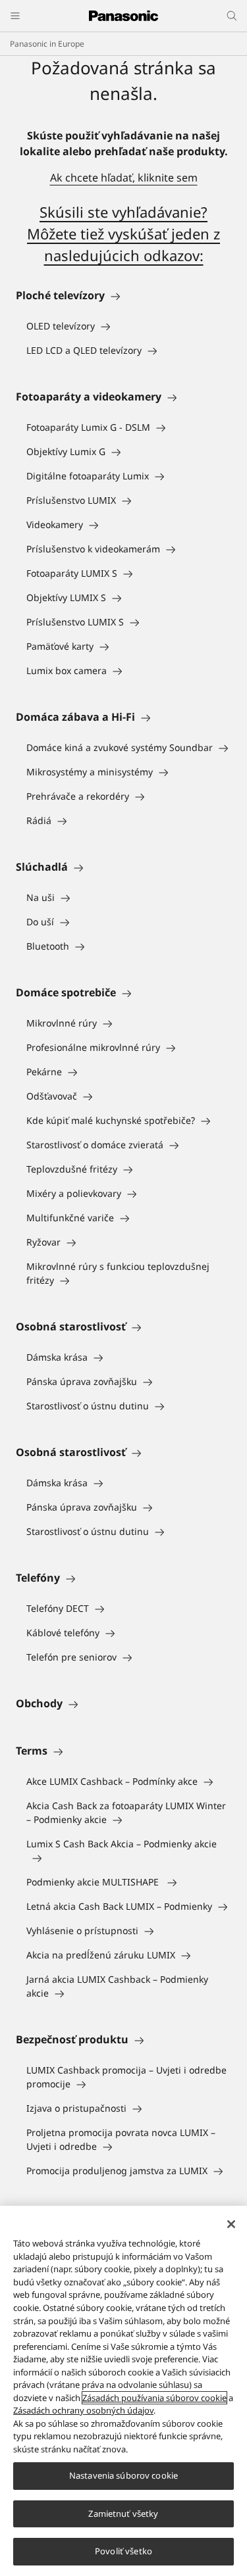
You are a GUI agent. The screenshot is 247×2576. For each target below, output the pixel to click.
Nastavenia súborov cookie (123, 2475)
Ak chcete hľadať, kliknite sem (124, 178)
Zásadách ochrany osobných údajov (83, 2410)
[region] (123, 2391)
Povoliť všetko (123, 2551)
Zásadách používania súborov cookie (154, 2398)
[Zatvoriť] (231, 2224)
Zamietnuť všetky (123, 2514)
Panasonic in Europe (47, 44)
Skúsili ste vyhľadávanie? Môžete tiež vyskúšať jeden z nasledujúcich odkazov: (123, 233)
